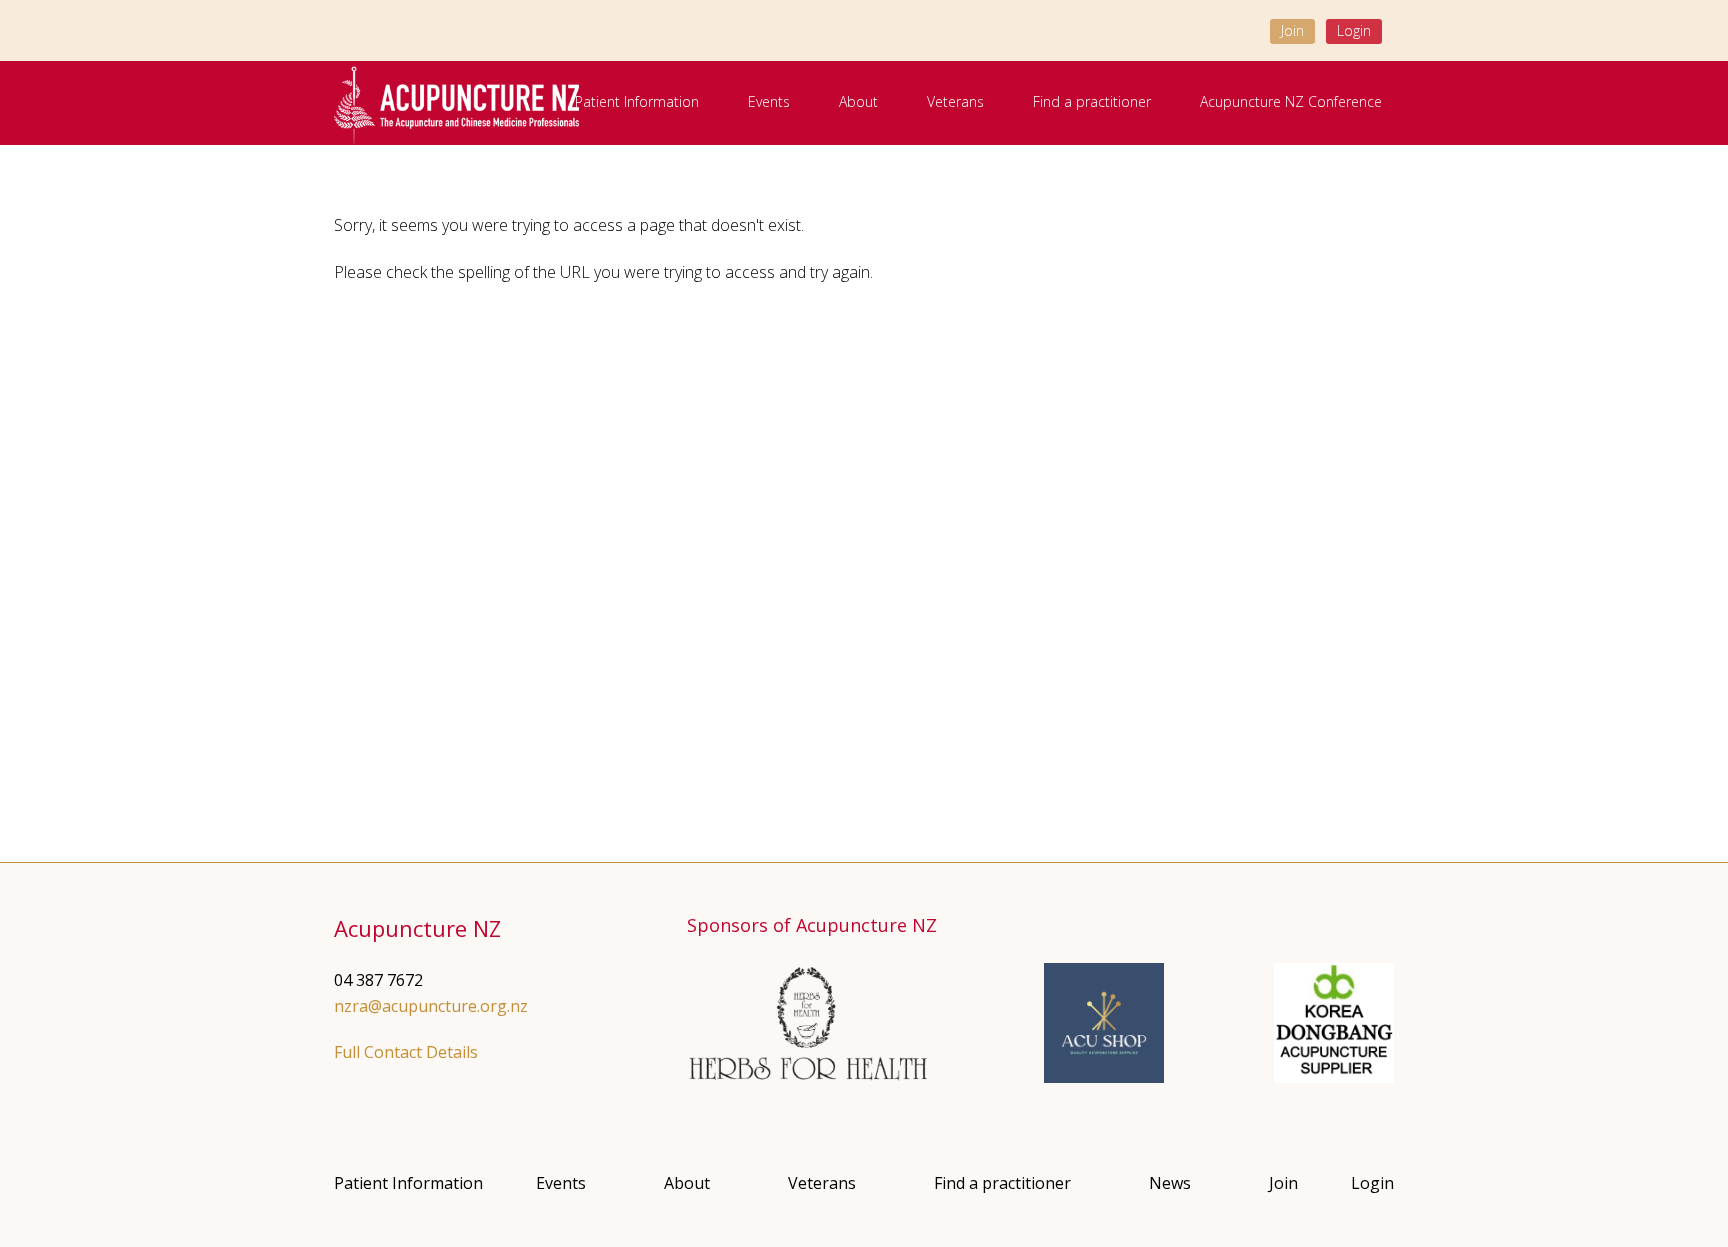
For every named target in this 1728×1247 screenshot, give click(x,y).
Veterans (955, 101)
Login (1354, 30)
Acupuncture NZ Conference (1291, 101)
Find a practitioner (1092, 101)
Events (769, 101)
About (858, 101)
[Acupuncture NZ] (456, 104)
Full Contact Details (406, 1052)
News (1170, 1183)
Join (1292, 30)
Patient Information (637, 101)
